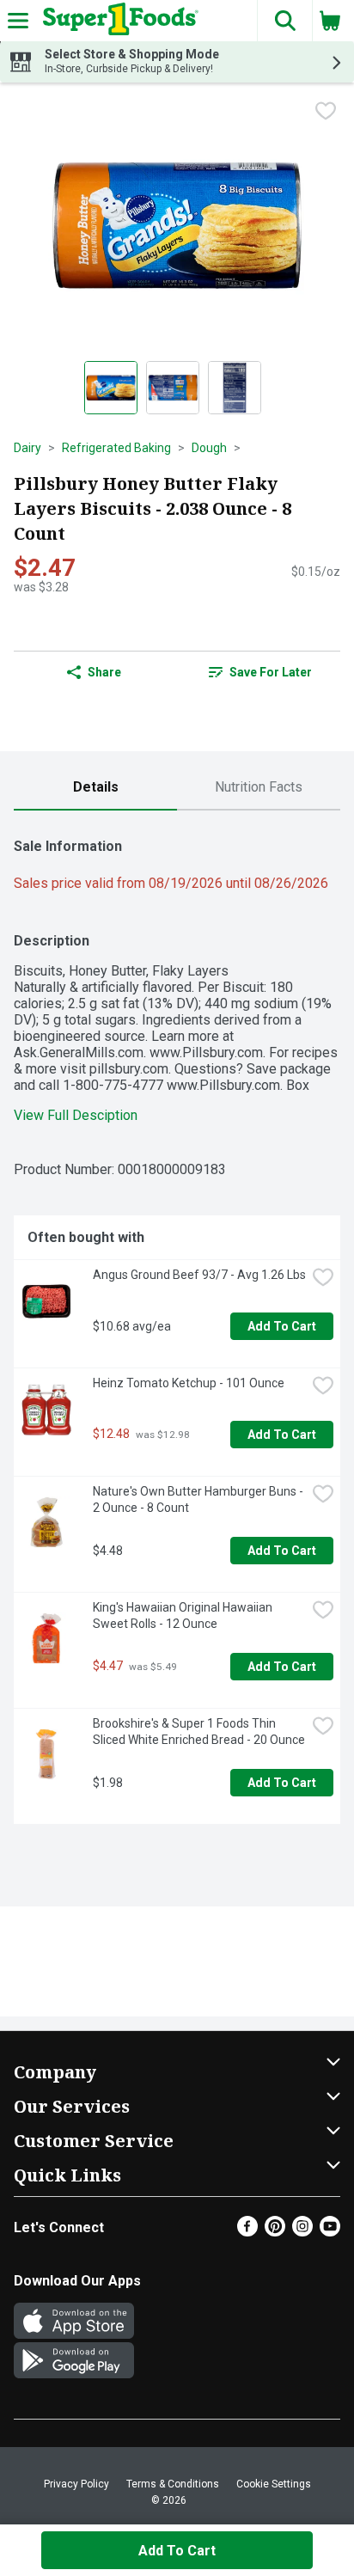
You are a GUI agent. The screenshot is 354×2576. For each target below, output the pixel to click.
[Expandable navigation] (18, 21)
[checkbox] (326, 111)
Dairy (27, 448)
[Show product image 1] (111, 388)
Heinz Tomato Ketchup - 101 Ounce (189, 1383)
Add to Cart (282, 1326)
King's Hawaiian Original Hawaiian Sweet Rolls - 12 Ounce (184, 1615)
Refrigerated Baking (116, 448)
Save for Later (271, 672)
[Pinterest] (275, 2232)
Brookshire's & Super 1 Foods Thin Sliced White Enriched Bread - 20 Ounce (199, 1732)
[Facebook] (247, 2232)
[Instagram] (302, 2232)
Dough (209, 448)
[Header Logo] (117, 21)
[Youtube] (330, 2232)
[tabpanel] (177, 1324)
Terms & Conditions (173, 2484)
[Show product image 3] (235, 388)
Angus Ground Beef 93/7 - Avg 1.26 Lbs (199, 1275)
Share (104, 672)
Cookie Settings (274, 2484)
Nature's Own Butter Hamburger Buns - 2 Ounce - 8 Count (199, 1499)
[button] (284, 21)
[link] (260, 672)
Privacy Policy (76, 2484)
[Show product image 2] (173, 388)
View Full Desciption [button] (76, 1115)
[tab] (95, 788)
